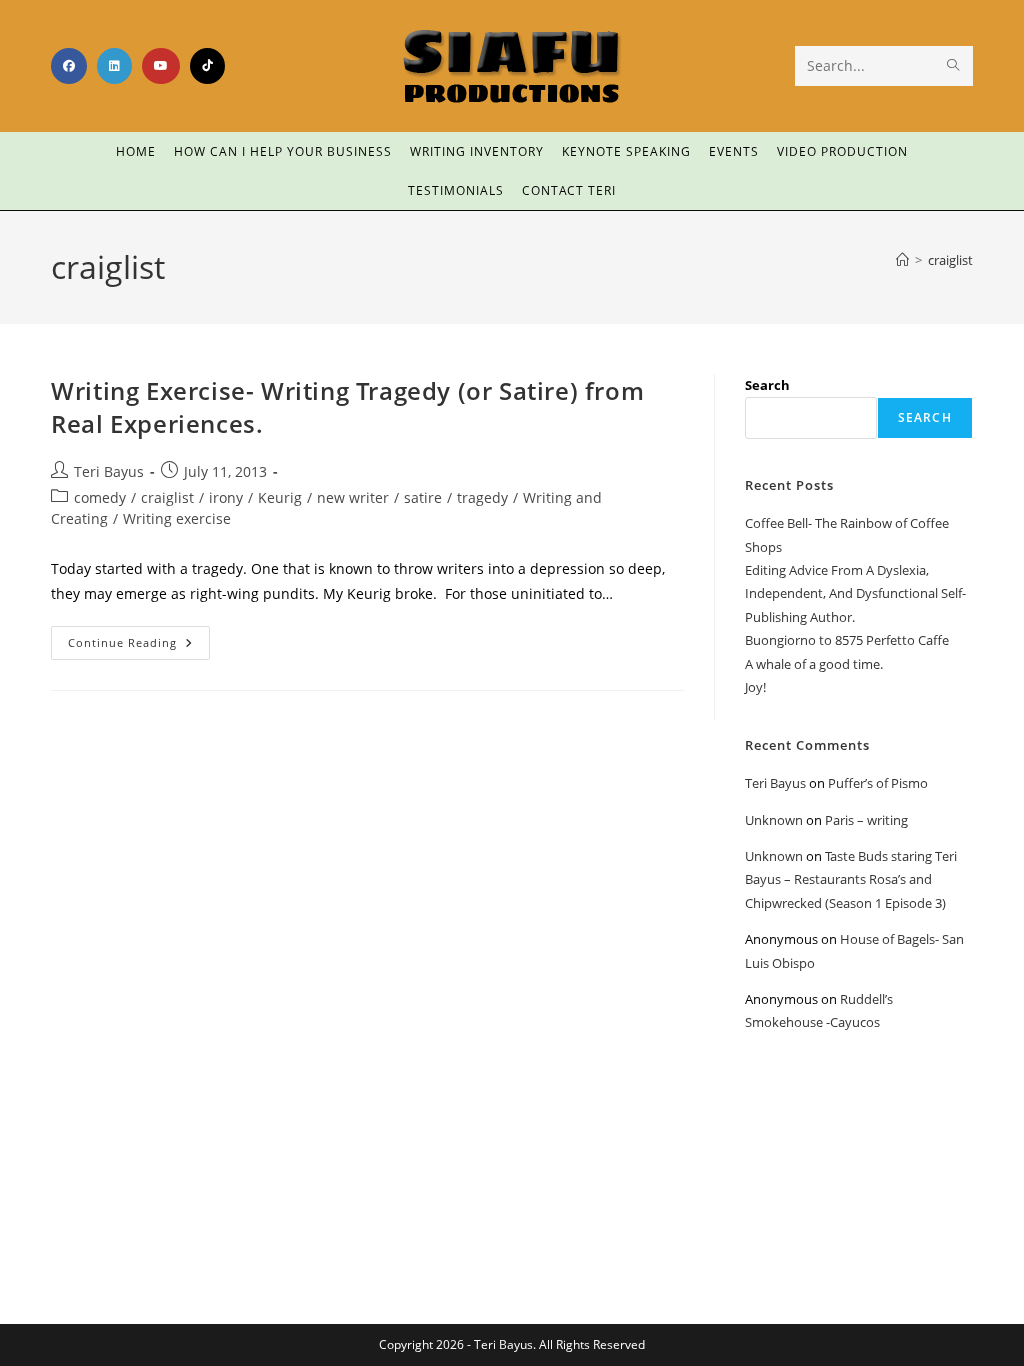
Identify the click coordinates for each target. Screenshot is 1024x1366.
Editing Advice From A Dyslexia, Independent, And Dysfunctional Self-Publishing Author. (855, 593)
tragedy (482, 497)
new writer (353, 497)
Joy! (755, 687)
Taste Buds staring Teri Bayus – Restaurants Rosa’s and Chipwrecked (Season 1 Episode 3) (851, 879)
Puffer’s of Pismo (878, 783)
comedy (100, 497)
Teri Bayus (109, 471)
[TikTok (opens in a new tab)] (207, 66)
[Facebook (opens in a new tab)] (69, 66)
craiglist (950, 260)
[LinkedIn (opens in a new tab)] (114, 66)
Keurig (280, 497)
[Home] (902, 260)
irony (226, 497)
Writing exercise (177, 518)
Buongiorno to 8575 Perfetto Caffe (847, 640)
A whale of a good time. (814, 664)
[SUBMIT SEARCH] (954, 66)
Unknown (774, 820)
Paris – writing (866, 820)
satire (423, 497)
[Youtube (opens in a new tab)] (161, 66)
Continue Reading (139, 638)
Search (767, 385)
